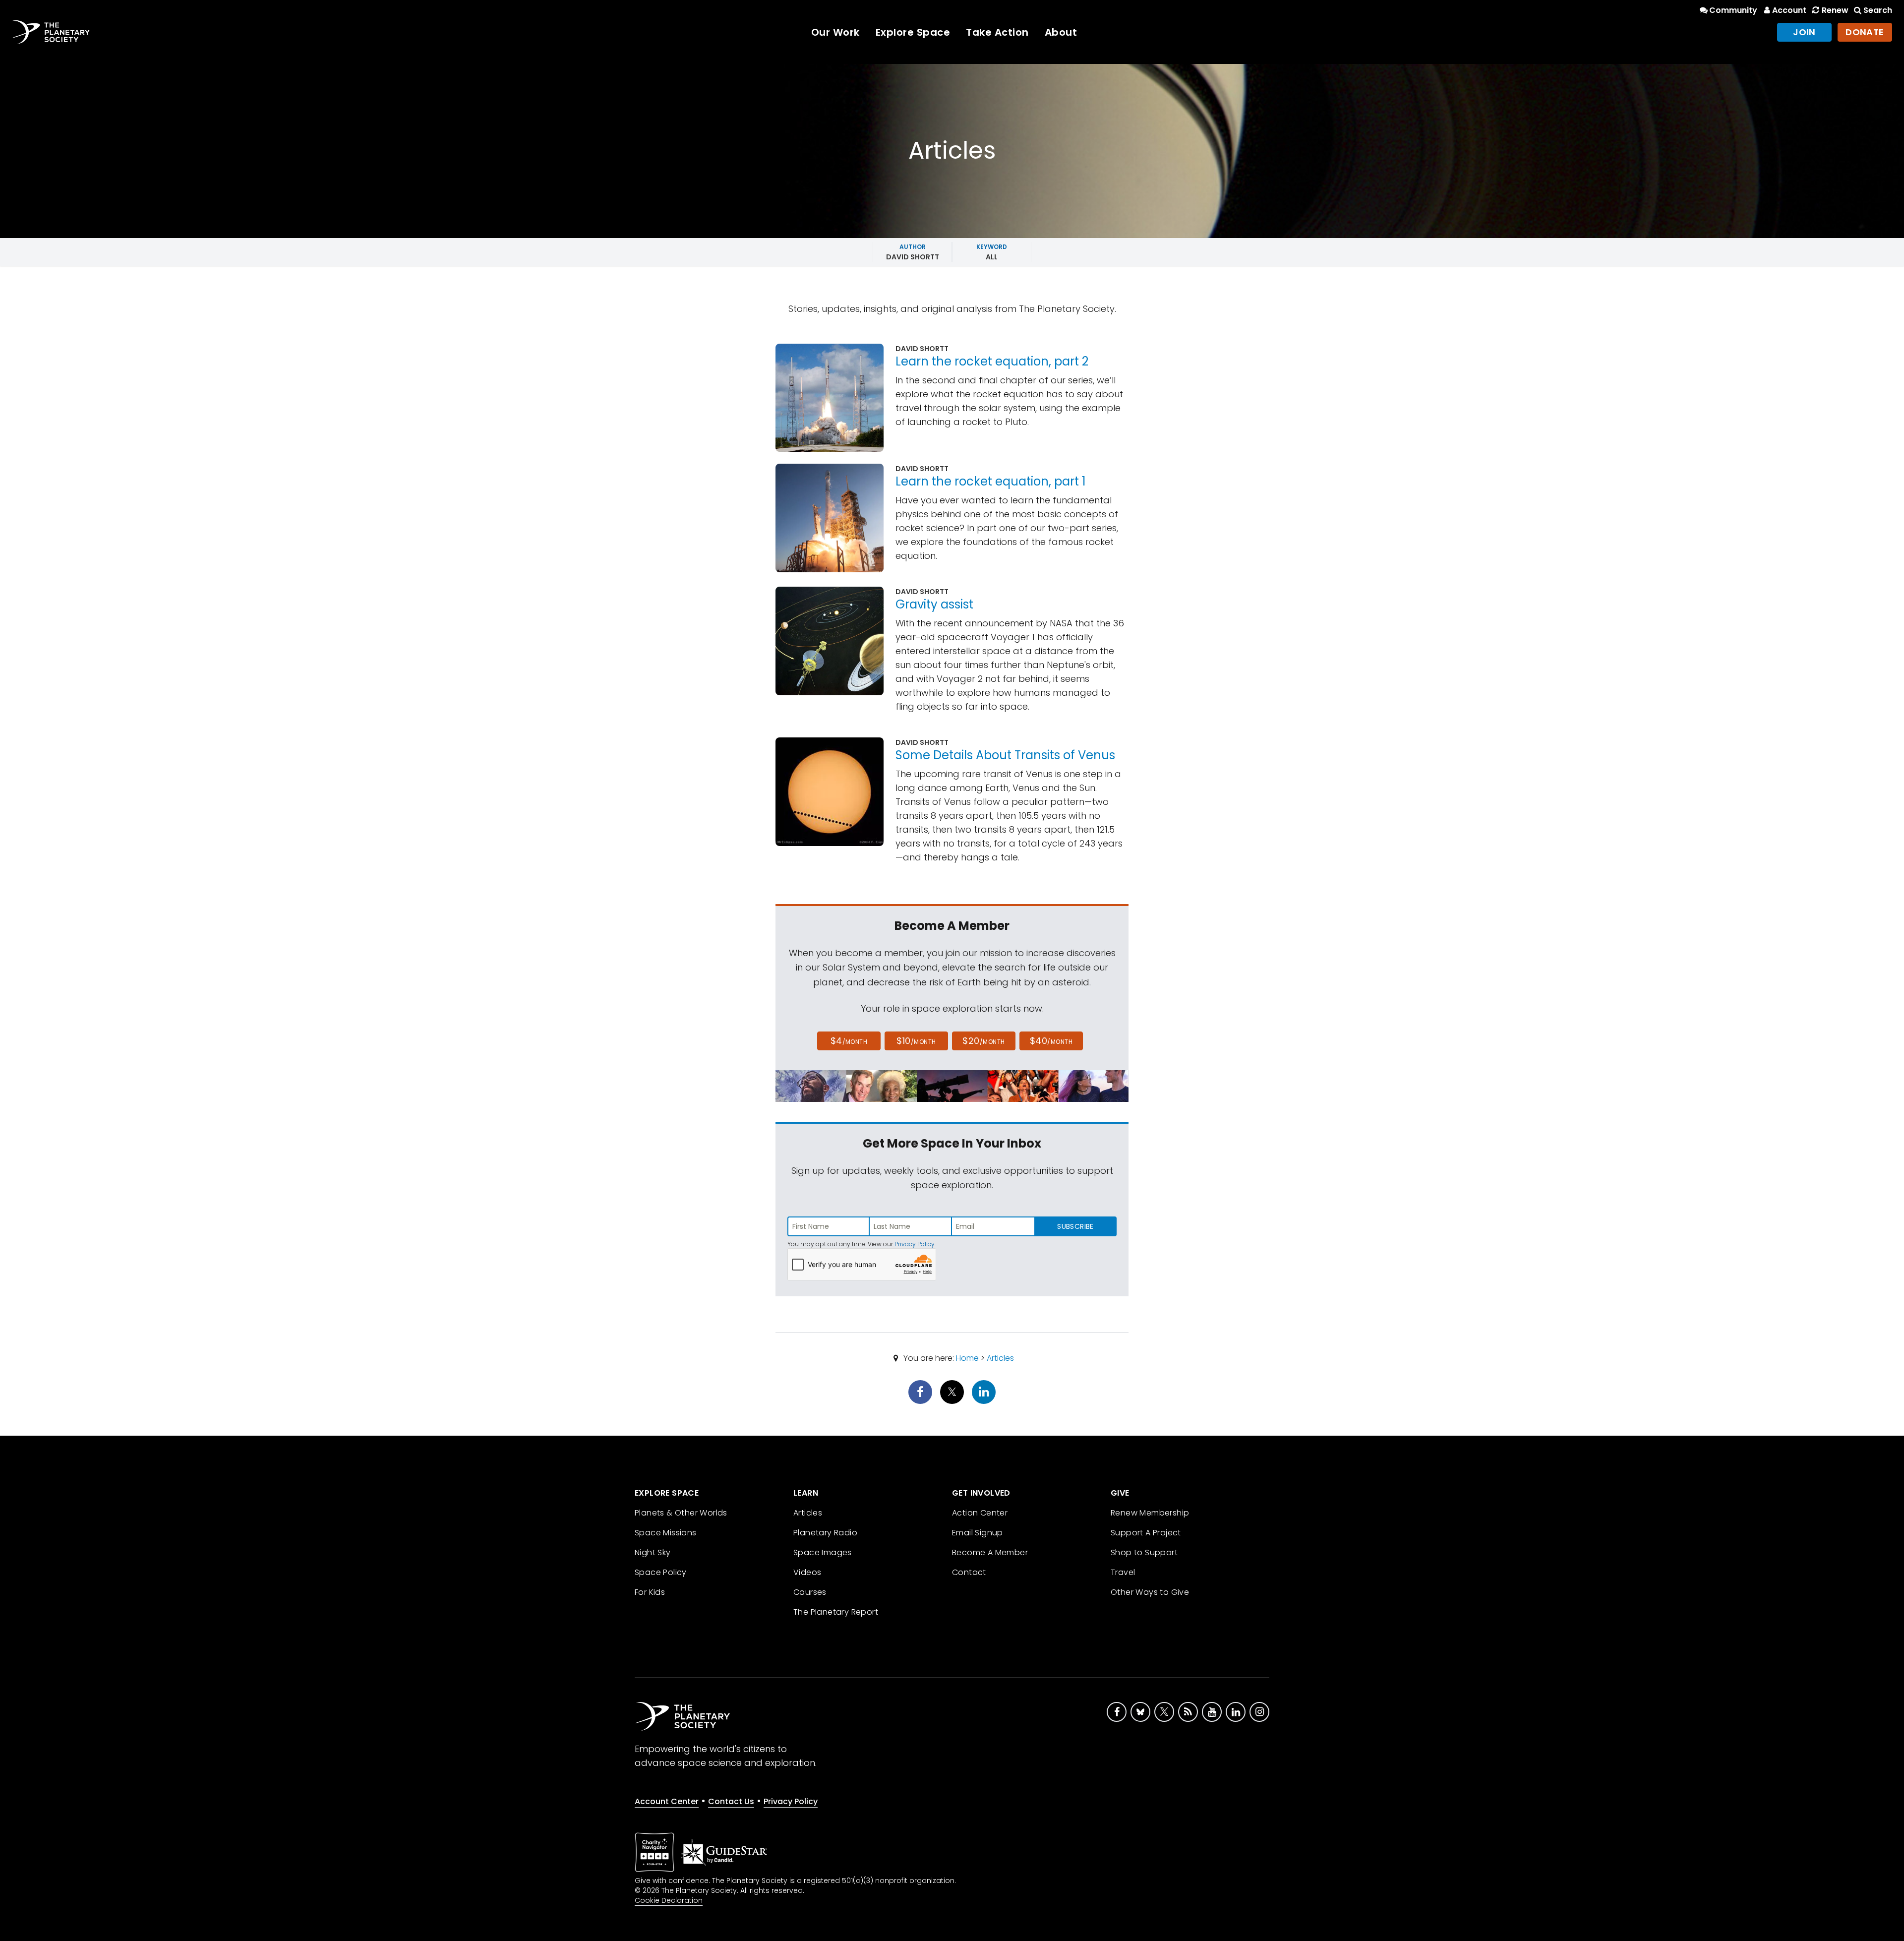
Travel (1123, 1572)
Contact (969, 1572)
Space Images (823, 1552)
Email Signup (978, 1533)
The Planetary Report (836, 1612)
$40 (1051, 1041)
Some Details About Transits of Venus (1005, 755)
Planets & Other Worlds (681, 1513)
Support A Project (1146, 1533)
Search (1878, 10)
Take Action (997, 32)
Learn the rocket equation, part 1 (991, 481)
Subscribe (1075, 1226)
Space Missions (666, 1533)
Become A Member (990, 1552)
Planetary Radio (825, 1533)
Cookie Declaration (669, 1900)
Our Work (835, 32)
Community (1733, 10)
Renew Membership (1150, 1513)
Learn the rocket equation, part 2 (992, 361)
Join (1804, 32)
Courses (810, 1592)
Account (1789, 10)
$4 (849, 1041)
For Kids (650, 1592)
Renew (1835, 10)
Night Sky (653, 1552)
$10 (916, 1041)
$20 (983, 1041)
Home (967, 1358)
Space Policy (661, 1572)
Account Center (667, 1801)
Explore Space (913, 32)
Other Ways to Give (1150, 1592)
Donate (1865, 32)
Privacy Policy (915, 1244)
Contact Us (731, 1801)
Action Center (980, 1513)
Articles (1000, 1358)
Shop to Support (1144, 1552)
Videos (807, 1572)
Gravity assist (934, 604)
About (1061, 32)
